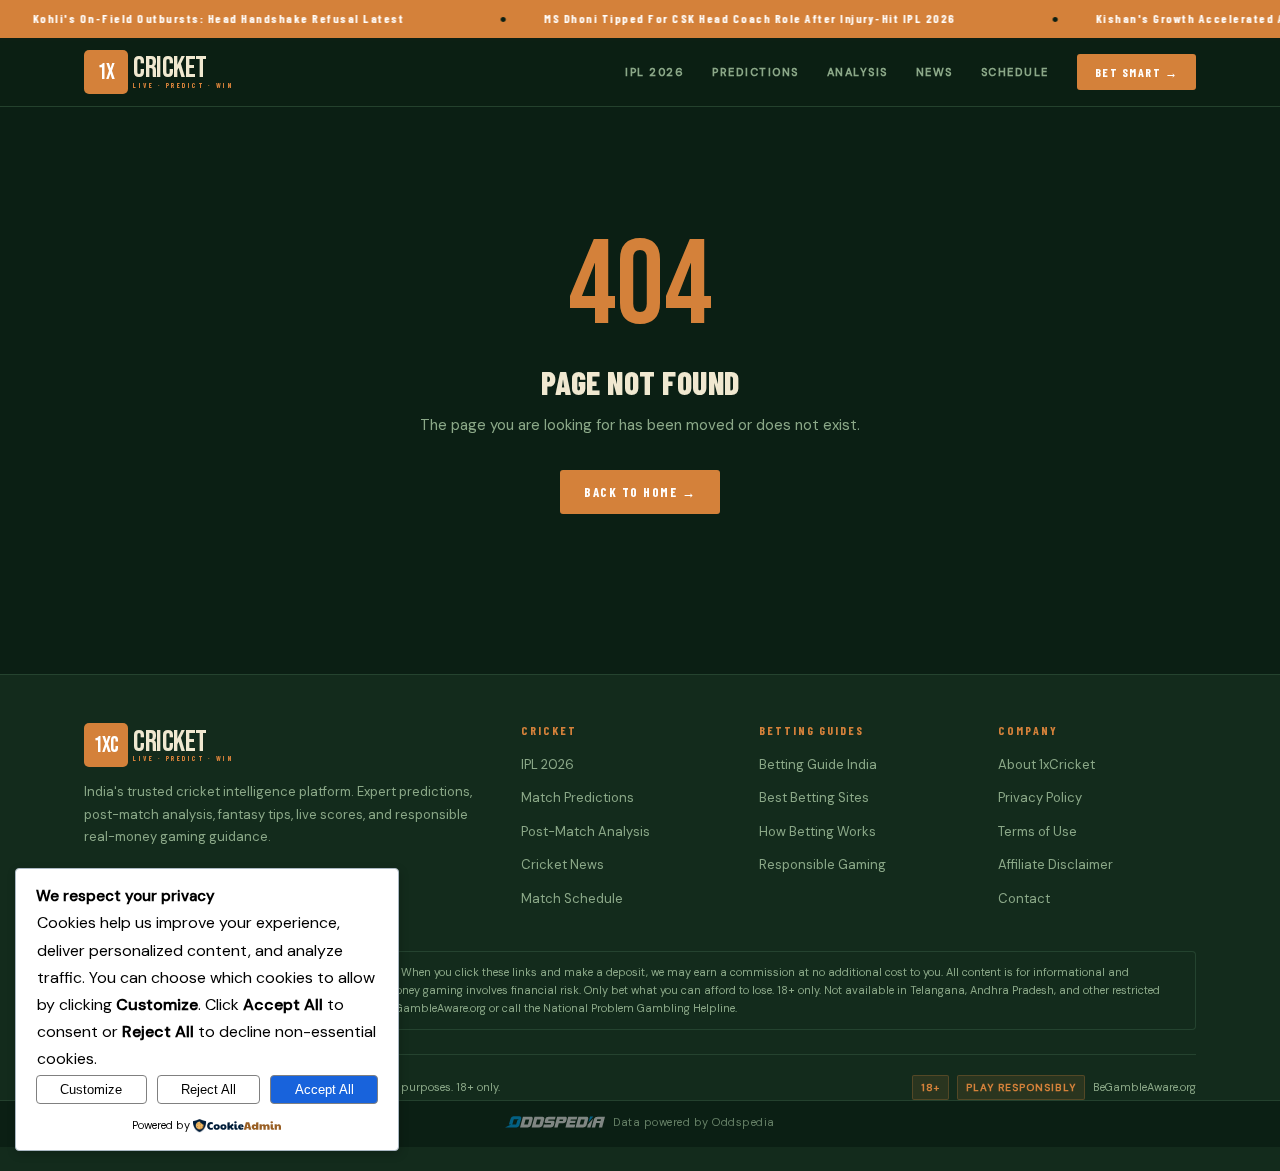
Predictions (755, 71)
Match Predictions (577, 797)
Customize (91, 1089)
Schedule (1015, 71)
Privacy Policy (1040, 797)
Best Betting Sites (814, 797)
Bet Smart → (1137, 71)
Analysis (857, 71)
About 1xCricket (1046, 764)
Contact (1024, 898)
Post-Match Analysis (585, 831)
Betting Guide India (818, 764)
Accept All (324, 1089)
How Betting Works (817, 831)
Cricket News (562, 864)
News (934, 71)
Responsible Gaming (822, 864)
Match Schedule (572, 898)
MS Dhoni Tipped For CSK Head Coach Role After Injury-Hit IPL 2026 (734, 18)
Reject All (208, 1089)
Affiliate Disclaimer (1055, 864)
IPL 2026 (654, 71)
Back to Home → (640, 492)
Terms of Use (1037, 831)
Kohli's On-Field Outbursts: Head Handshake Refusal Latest (203, 18)
